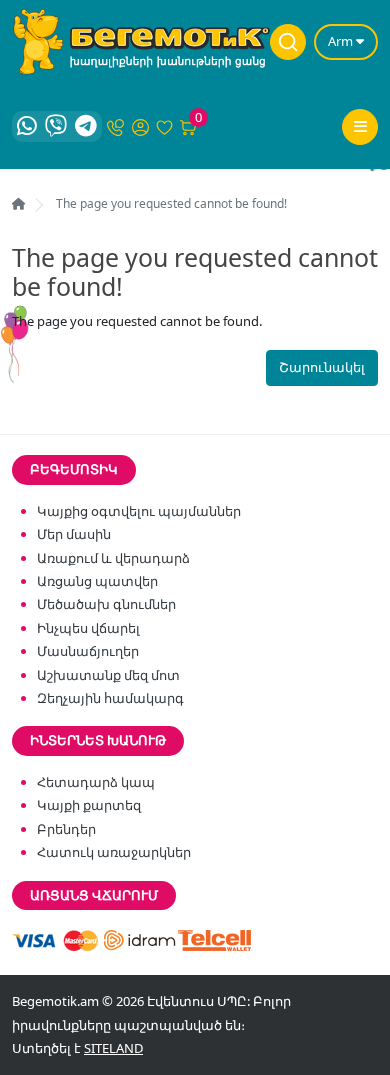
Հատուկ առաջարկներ (114, 852)
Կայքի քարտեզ (89, 805)
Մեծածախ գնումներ (106, 604)
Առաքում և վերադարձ (113, 558)
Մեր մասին (74, 534)
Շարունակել (322, 367)
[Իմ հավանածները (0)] (165, 126)
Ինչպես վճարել (88, 628)
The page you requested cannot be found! (171, 203)
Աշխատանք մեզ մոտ (108, 675)
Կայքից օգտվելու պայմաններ (139, 511)
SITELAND (113, 1048)
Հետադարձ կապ (96, 782)
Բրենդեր (66, 829)
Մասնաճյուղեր (88, 651)
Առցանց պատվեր (97, 581)
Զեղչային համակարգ (110, 698)
